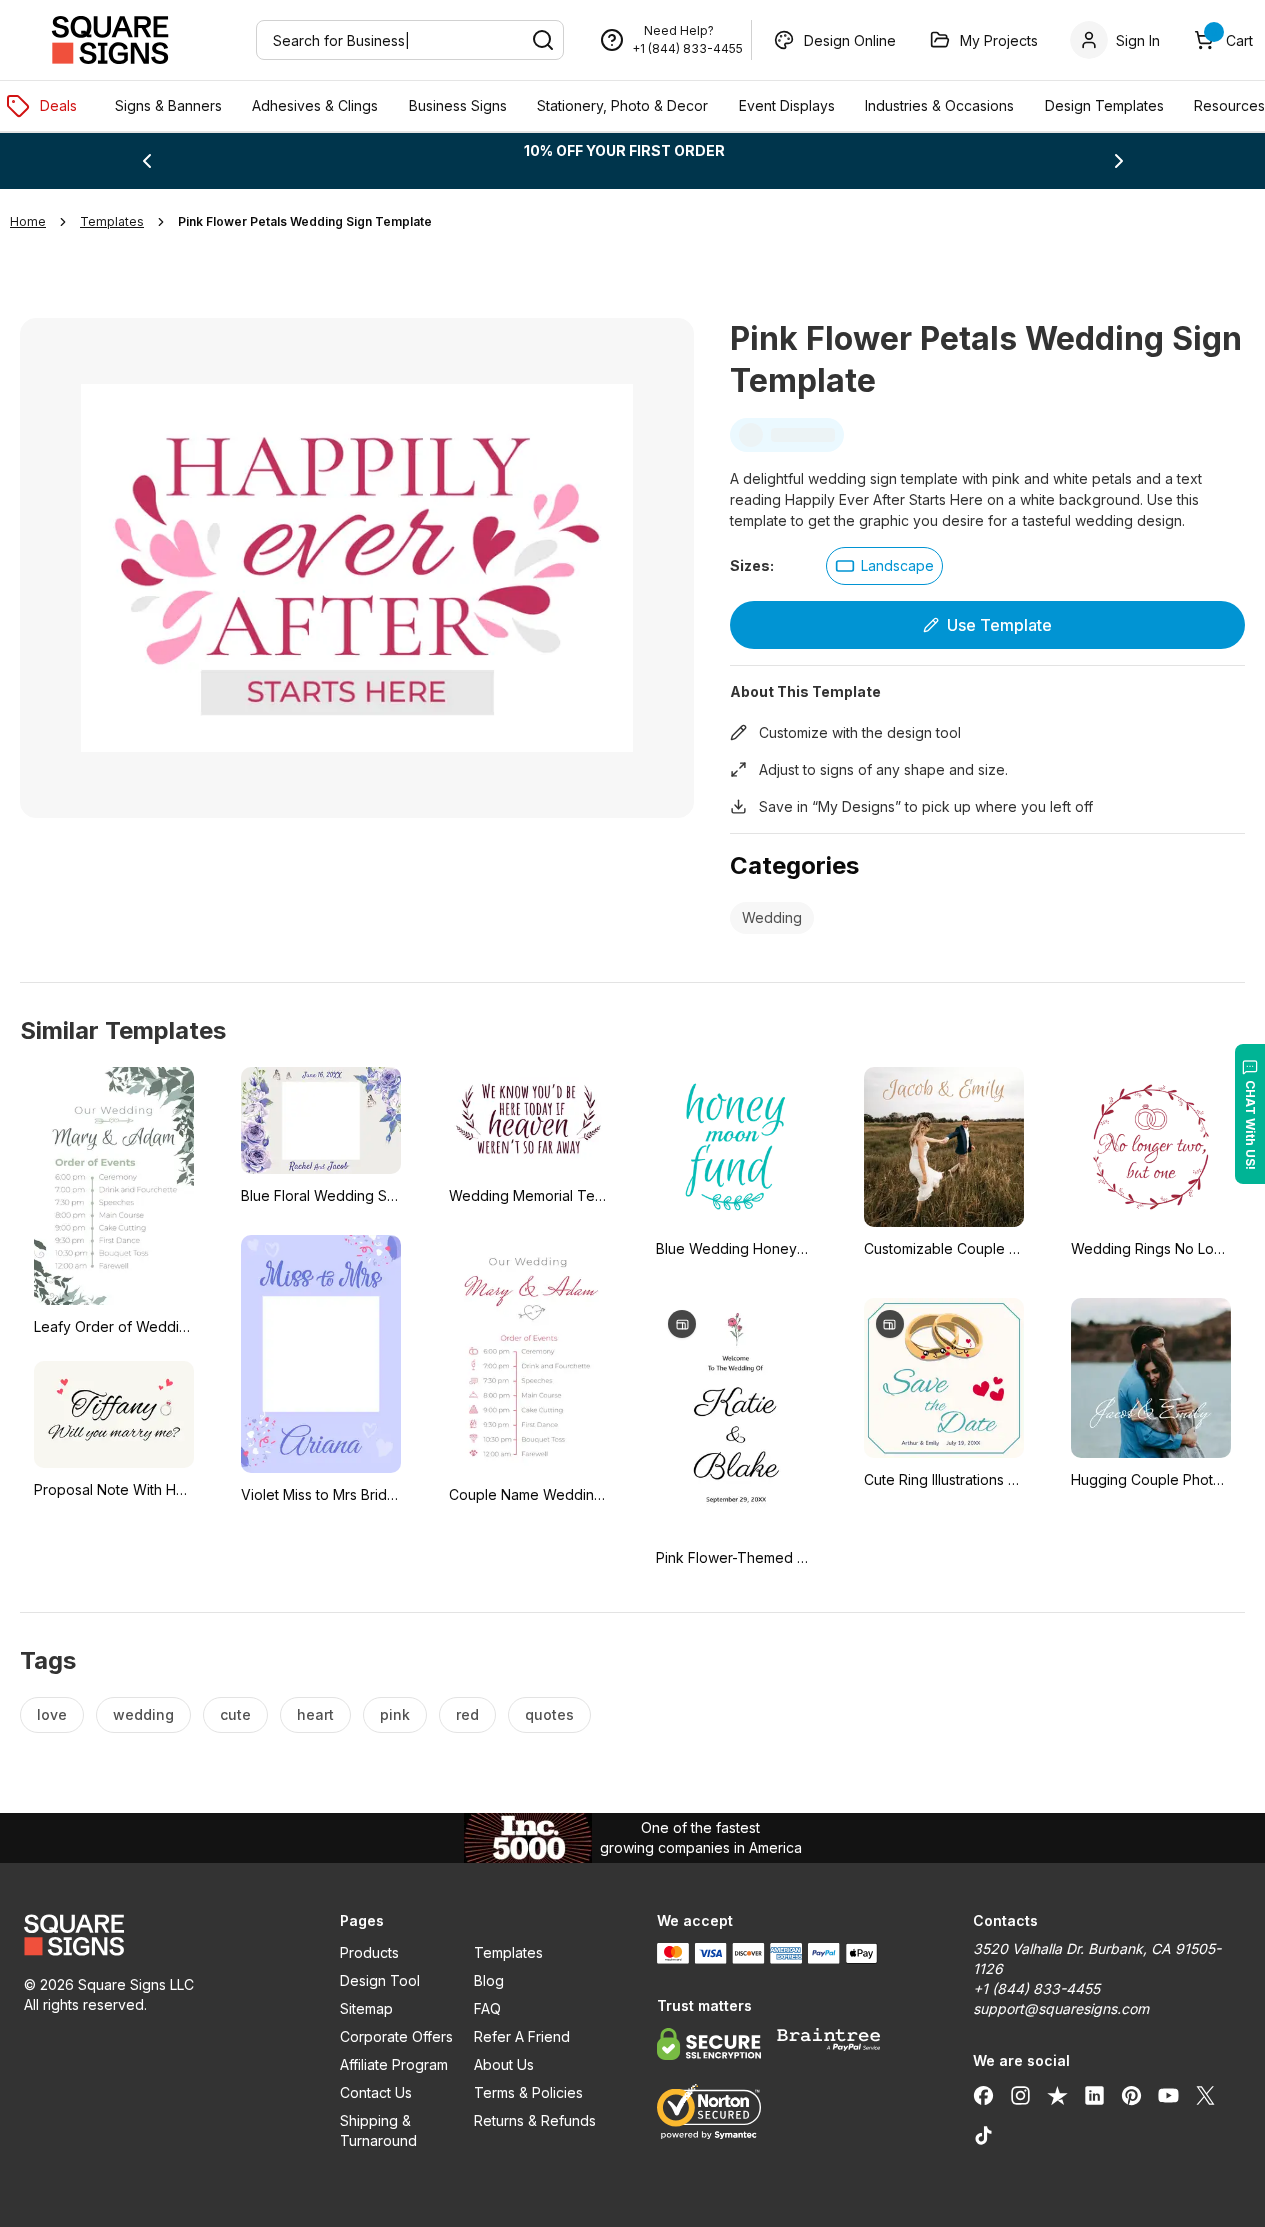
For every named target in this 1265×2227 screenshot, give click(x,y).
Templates (508, 1952)
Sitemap (366, 2008)
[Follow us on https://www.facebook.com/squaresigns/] (983, 2095)
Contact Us (376, 2092)
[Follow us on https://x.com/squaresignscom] (1205, 2095)
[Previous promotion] (147, 161)
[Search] (543, 40)
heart (315, 1714)
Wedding (772, 917)
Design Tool (380, 1980)
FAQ (487, 2008)
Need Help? (679, 30)
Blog (489, 1980)
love (52, 1714)
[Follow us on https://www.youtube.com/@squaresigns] (1168, 2095)
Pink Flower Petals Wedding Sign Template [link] (305, 221)
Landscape (897, 565)
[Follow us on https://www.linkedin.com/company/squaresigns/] (1094, 2095)
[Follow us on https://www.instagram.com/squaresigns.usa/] (1020, 2095)
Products (369, 1952)
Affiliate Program (394, 2064)
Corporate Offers (396, 2036)
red (467, 1714)
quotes (549, 1714)
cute (235, 1714)
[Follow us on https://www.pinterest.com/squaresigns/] (1131, 2095)
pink (395, 1714)
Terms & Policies (528, 2092)
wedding (143, 1714)
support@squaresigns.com (1061, 2008)
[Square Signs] (110, 40)
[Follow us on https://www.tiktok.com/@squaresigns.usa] (983, 2135)
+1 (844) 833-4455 (687, 48)
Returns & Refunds (535, 2120)
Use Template (999, 625)
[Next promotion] (1119, 161)
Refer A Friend (522, 2036)
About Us (504, 2064)
